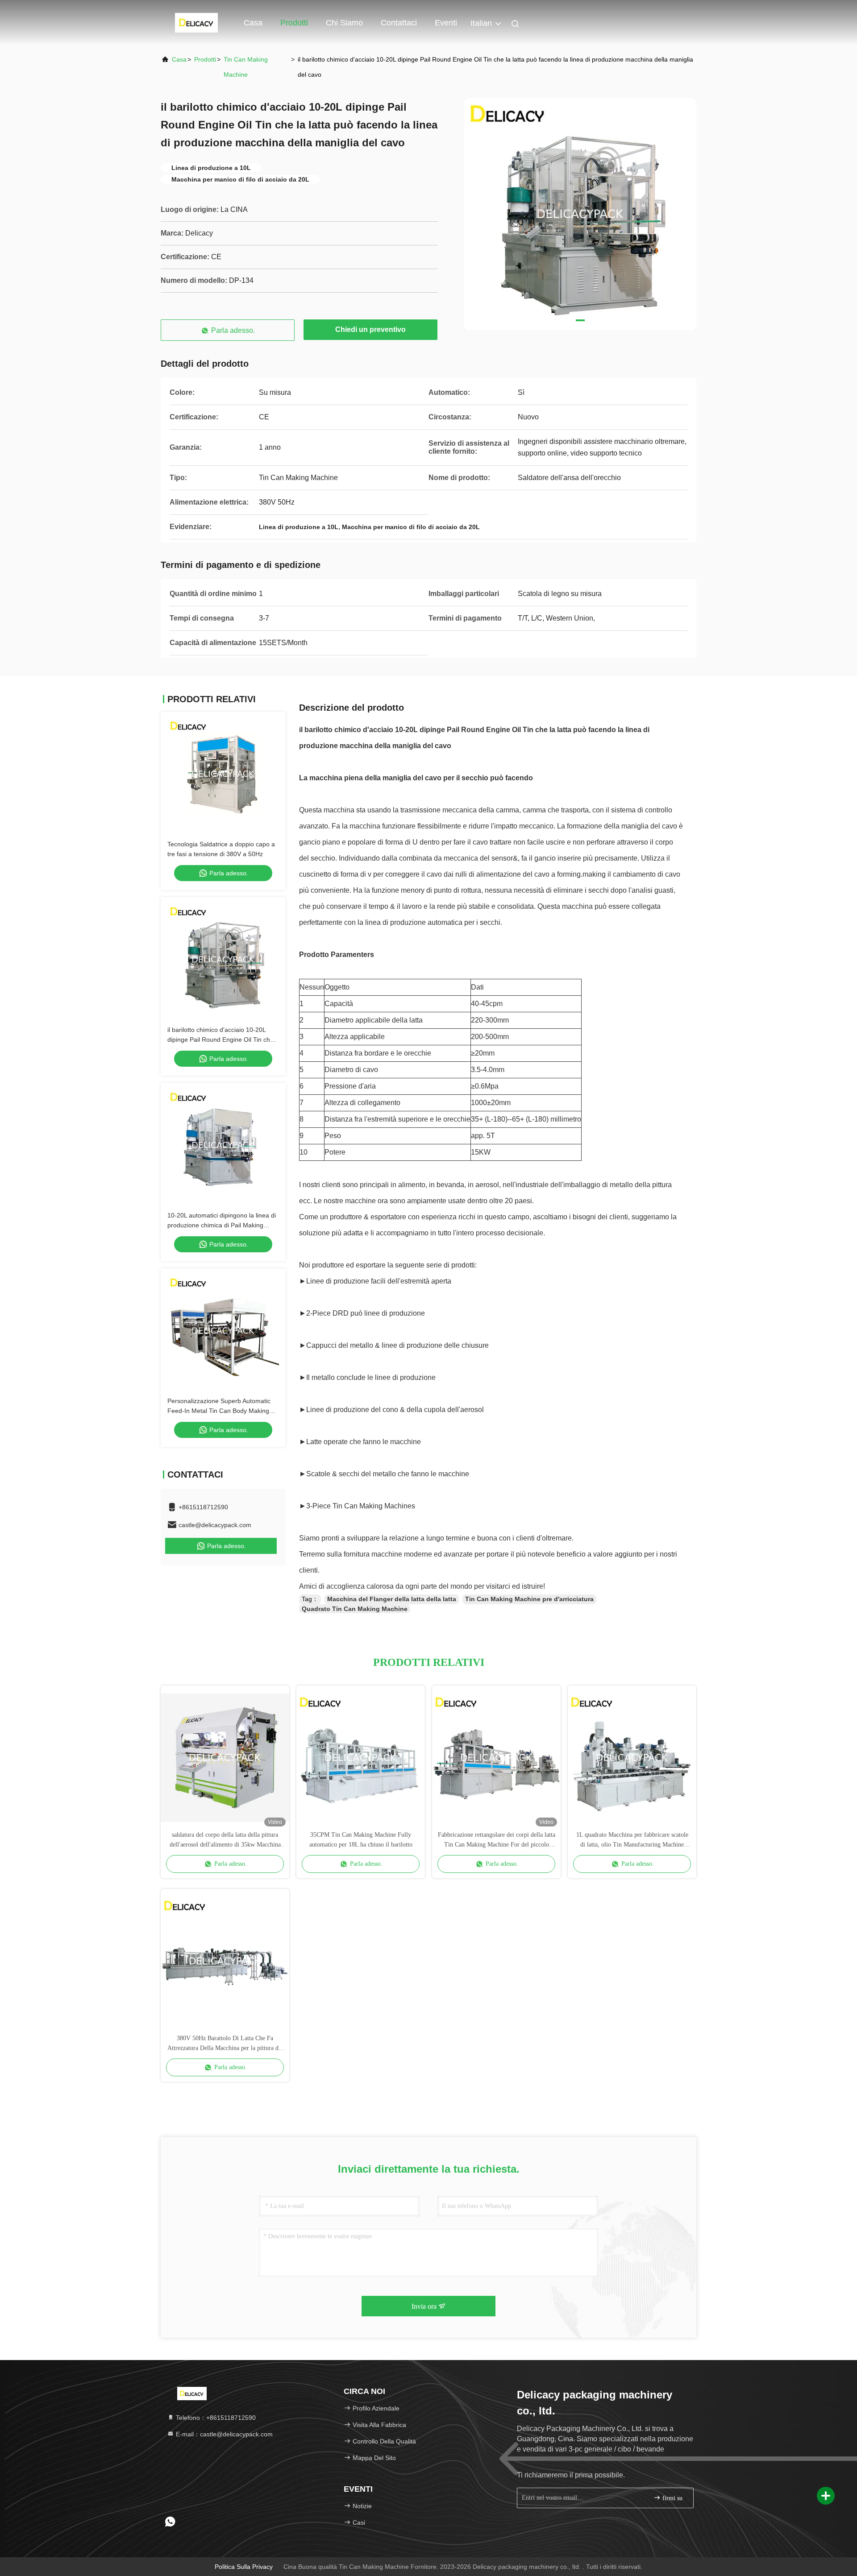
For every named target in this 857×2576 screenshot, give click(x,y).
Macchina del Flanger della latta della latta (392, 1599)
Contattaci (399, 23)
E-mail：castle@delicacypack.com (223, 2434)
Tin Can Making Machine (246, 67)
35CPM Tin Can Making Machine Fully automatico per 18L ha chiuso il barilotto (361, 1840)
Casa (253, 23)
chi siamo (344, 23)
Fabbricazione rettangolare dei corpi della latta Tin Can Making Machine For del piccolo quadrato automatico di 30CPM (497, 1841)
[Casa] (196, 22)
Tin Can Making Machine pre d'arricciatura (529, 1599)
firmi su (672, 2498)
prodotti (205, 59)
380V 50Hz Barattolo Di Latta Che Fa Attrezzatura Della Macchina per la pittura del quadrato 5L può (225, 2044)
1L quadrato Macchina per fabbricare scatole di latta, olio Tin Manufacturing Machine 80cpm (632, 1841)
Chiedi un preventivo (370, 329)
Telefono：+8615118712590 (215, 2418)
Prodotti (294, 23)
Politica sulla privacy (244, 2567)
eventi (446, 23)
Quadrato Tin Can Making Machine (355, 1609)
